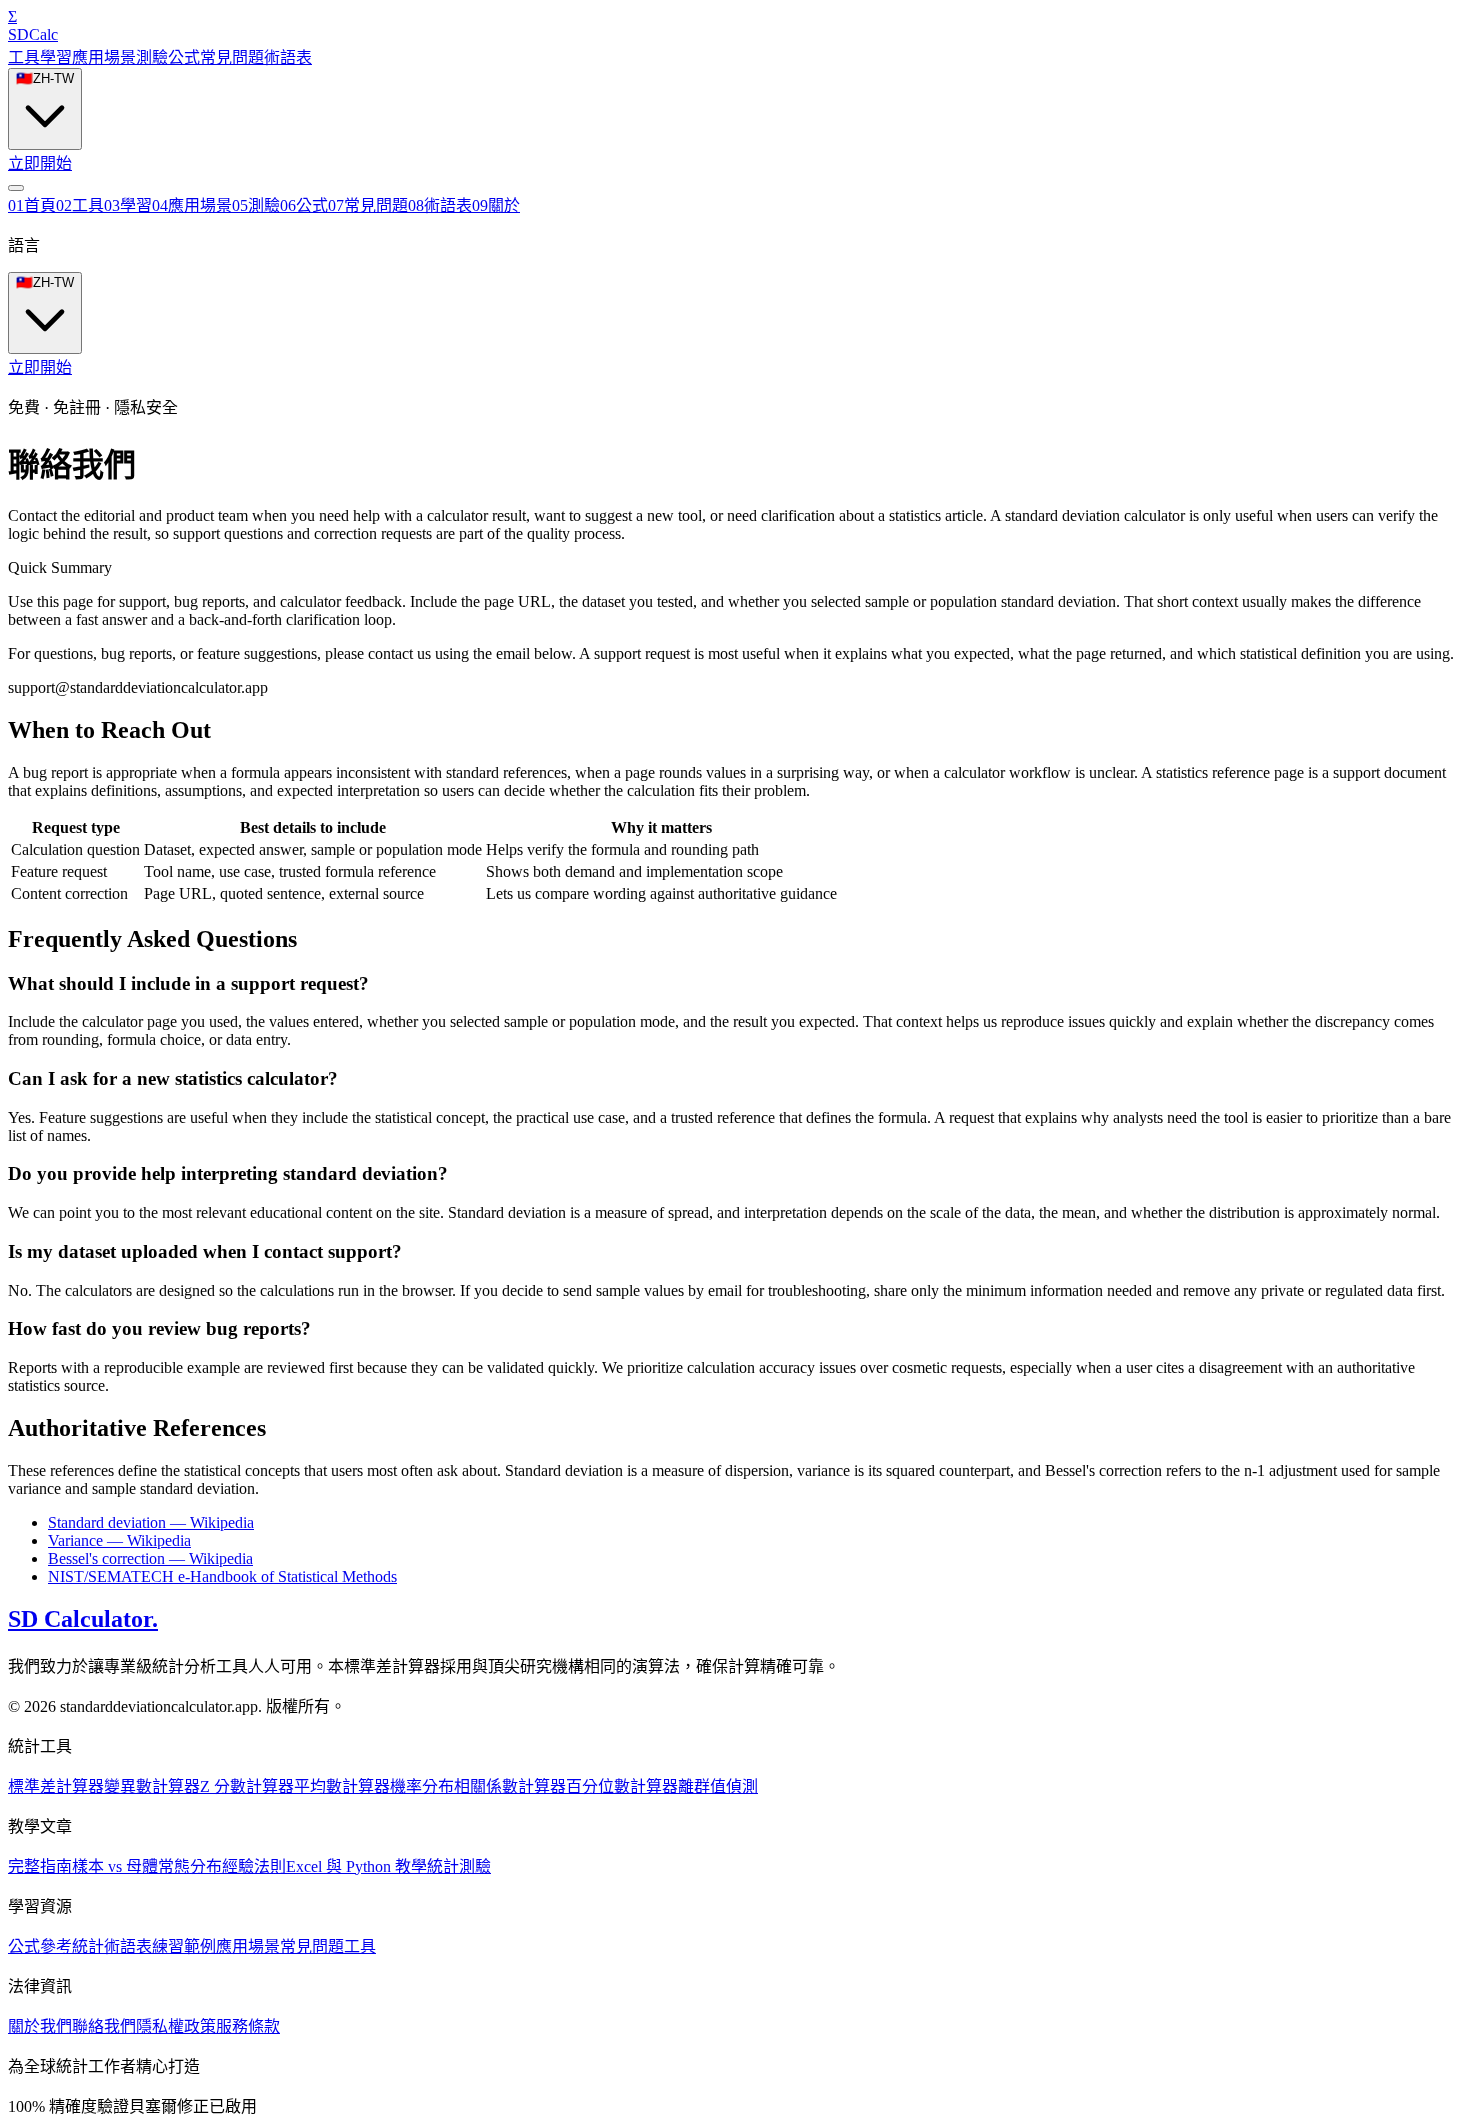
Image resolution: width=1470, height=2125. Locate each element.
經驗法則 (254, 1866)
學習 (56, 57)
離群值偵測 (718, 1786)
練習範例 (184, 1946)
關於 (496, 205)
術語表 (288, 57)
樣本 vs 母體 (115, 1866)
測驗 (152, 57)
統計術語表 (112, 1946)
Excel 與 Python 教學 (356, 1866)
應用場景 (104, 57)
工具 (24, 57)
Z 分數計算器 (247, 1786)
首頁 (32, 205)
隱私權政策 (176, 2026)
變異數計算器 (152, 1786)
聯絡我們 (104, 2026)
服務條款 (248, 2026)
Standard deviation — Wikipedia (151, 1522)
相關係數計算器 (510, 1786)
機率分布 (422, 1786)
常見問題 (232, 57)
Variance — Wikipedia (119, 1540)
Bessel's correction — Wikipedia (150, 1558)
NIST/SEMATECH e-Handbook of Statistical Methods (222, 1576)
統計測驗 (459, 1866)
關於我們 (40, 2026)
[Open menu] (16, 188)
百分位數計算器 (622, 1786)
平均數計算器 (342, 1786)
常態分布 (190, 1866)
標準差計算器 (56, 1786)
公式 (184, 57)
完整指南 (40, 1866)
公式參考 (40, 1946)
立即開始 (40, 163)
